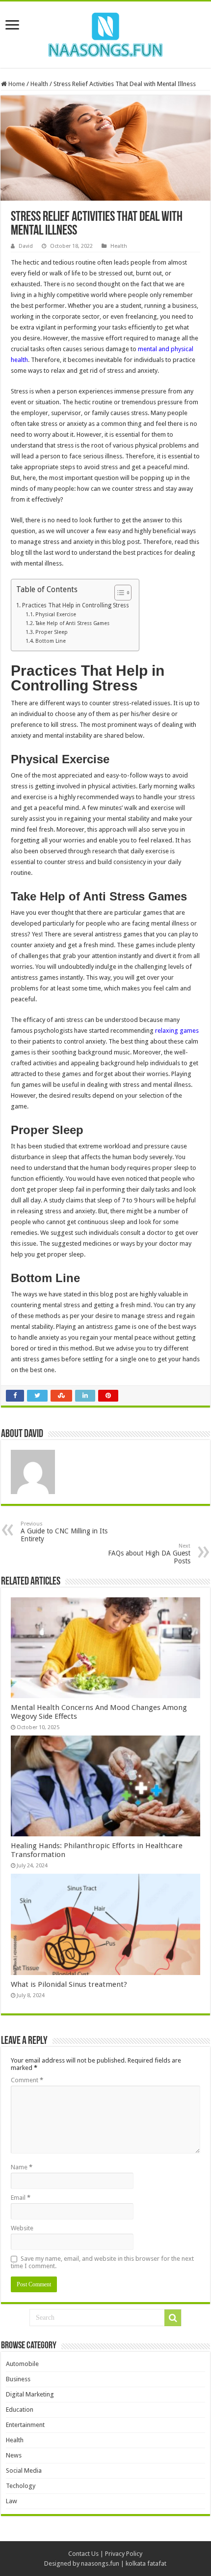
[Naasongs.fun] (105, 33)
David (26, 246)
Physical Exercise (56, 614)
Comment (27, 2080)
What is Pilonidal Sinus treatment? (69, 1984)
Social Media (24, 2471)
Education (20, 2410)
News (14, 2455)
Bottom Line (51, 641)
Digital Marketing (30, 2394)
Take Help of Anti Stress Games (72, 623)
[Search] (173, 2318)
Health (39, 84)
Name (22, 2167)
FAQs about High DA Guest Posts (149, 1554)
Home (16, 84)
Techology (21, 2486)
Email (21, 2198)
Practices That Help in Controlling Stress (75, 605)
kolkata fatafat (146, 2563)
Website (22, 2228)
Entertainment (25, 2425)
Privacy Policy (124, 2554)
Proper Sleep (52, 632)
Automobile (22, 2364)
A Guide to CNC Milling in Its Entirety (64, 1532)
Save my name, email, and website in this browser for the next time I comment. (102, 2262)
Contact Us (83, 2554)
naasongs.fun (100, 2563)
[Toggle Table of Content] (118, 593)
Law (12, 2501)
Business (18, 2379)
